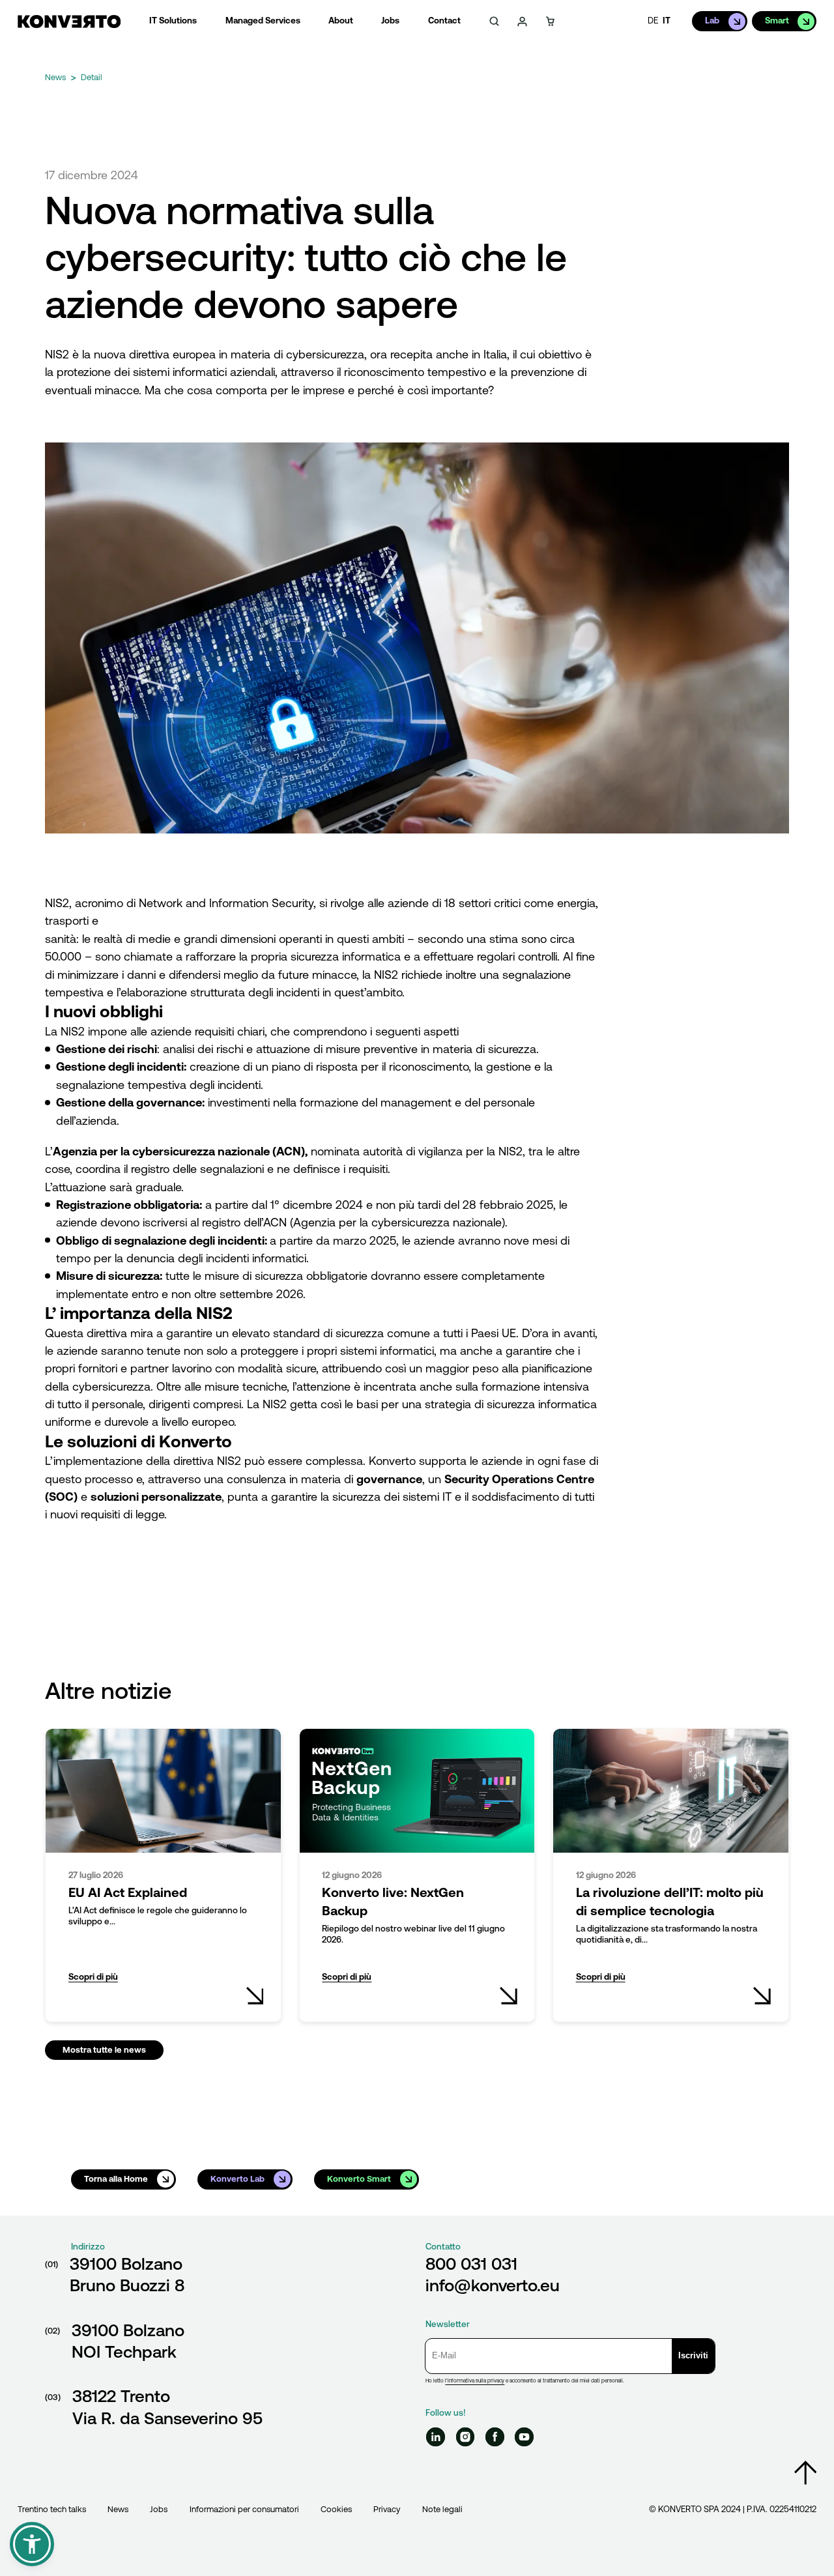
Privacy (387, 2509)
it (667, 21)
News (118, 2509)
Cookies (336, 2509)
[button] (32, 2544)
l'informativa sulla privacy (475, 2381)
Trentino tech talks (52, 2509)
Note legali (442, 2509)
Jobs (159, 2509)
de (653, 21)
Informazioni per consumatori (244, 2509)
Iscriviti (693, 2355)
